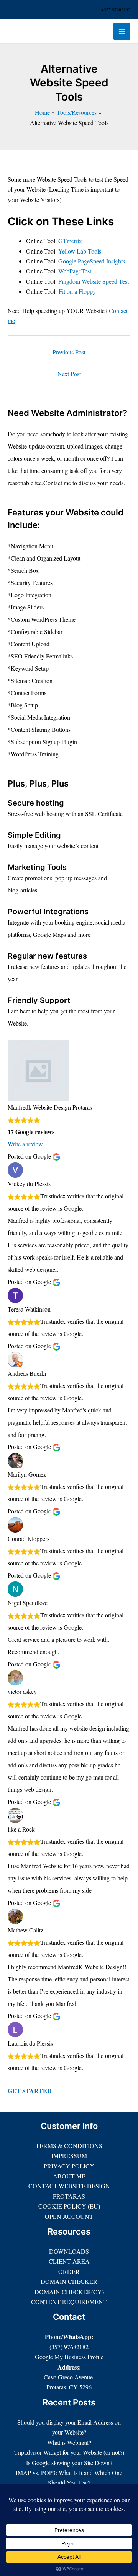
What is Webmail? (69, 2442)
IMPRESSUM (69, 2156)
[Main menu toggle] (122, 31)
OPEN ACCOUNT (69, 2216)
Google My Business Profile (69, 2357)
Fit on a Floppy (77, 291)
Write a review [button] (25, 1144)
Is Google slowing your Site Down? (69, 2463)
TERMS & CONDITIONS (69, 2146)
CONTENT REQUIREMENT (69, 2302)
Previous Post (69, 352)
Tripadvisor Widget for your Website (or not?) (69, 2452)
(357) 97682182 (69, 2347)
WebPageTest (75, 271)
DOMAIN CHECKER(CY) (69, 2292)
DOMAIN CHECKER (69, 2281)
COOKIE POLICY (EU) (69, 2206)
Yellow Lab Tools (80, 251)
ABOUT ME (69, 2176)
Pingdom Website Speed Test (94, 281)
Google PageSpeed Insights (92, 261)
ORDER (69, 2271)
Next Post (69, 374)
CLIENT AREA (69, 2261)
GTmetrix (70, 241)
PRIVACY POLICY (69, 2166)
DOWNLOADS (69, 2251)
